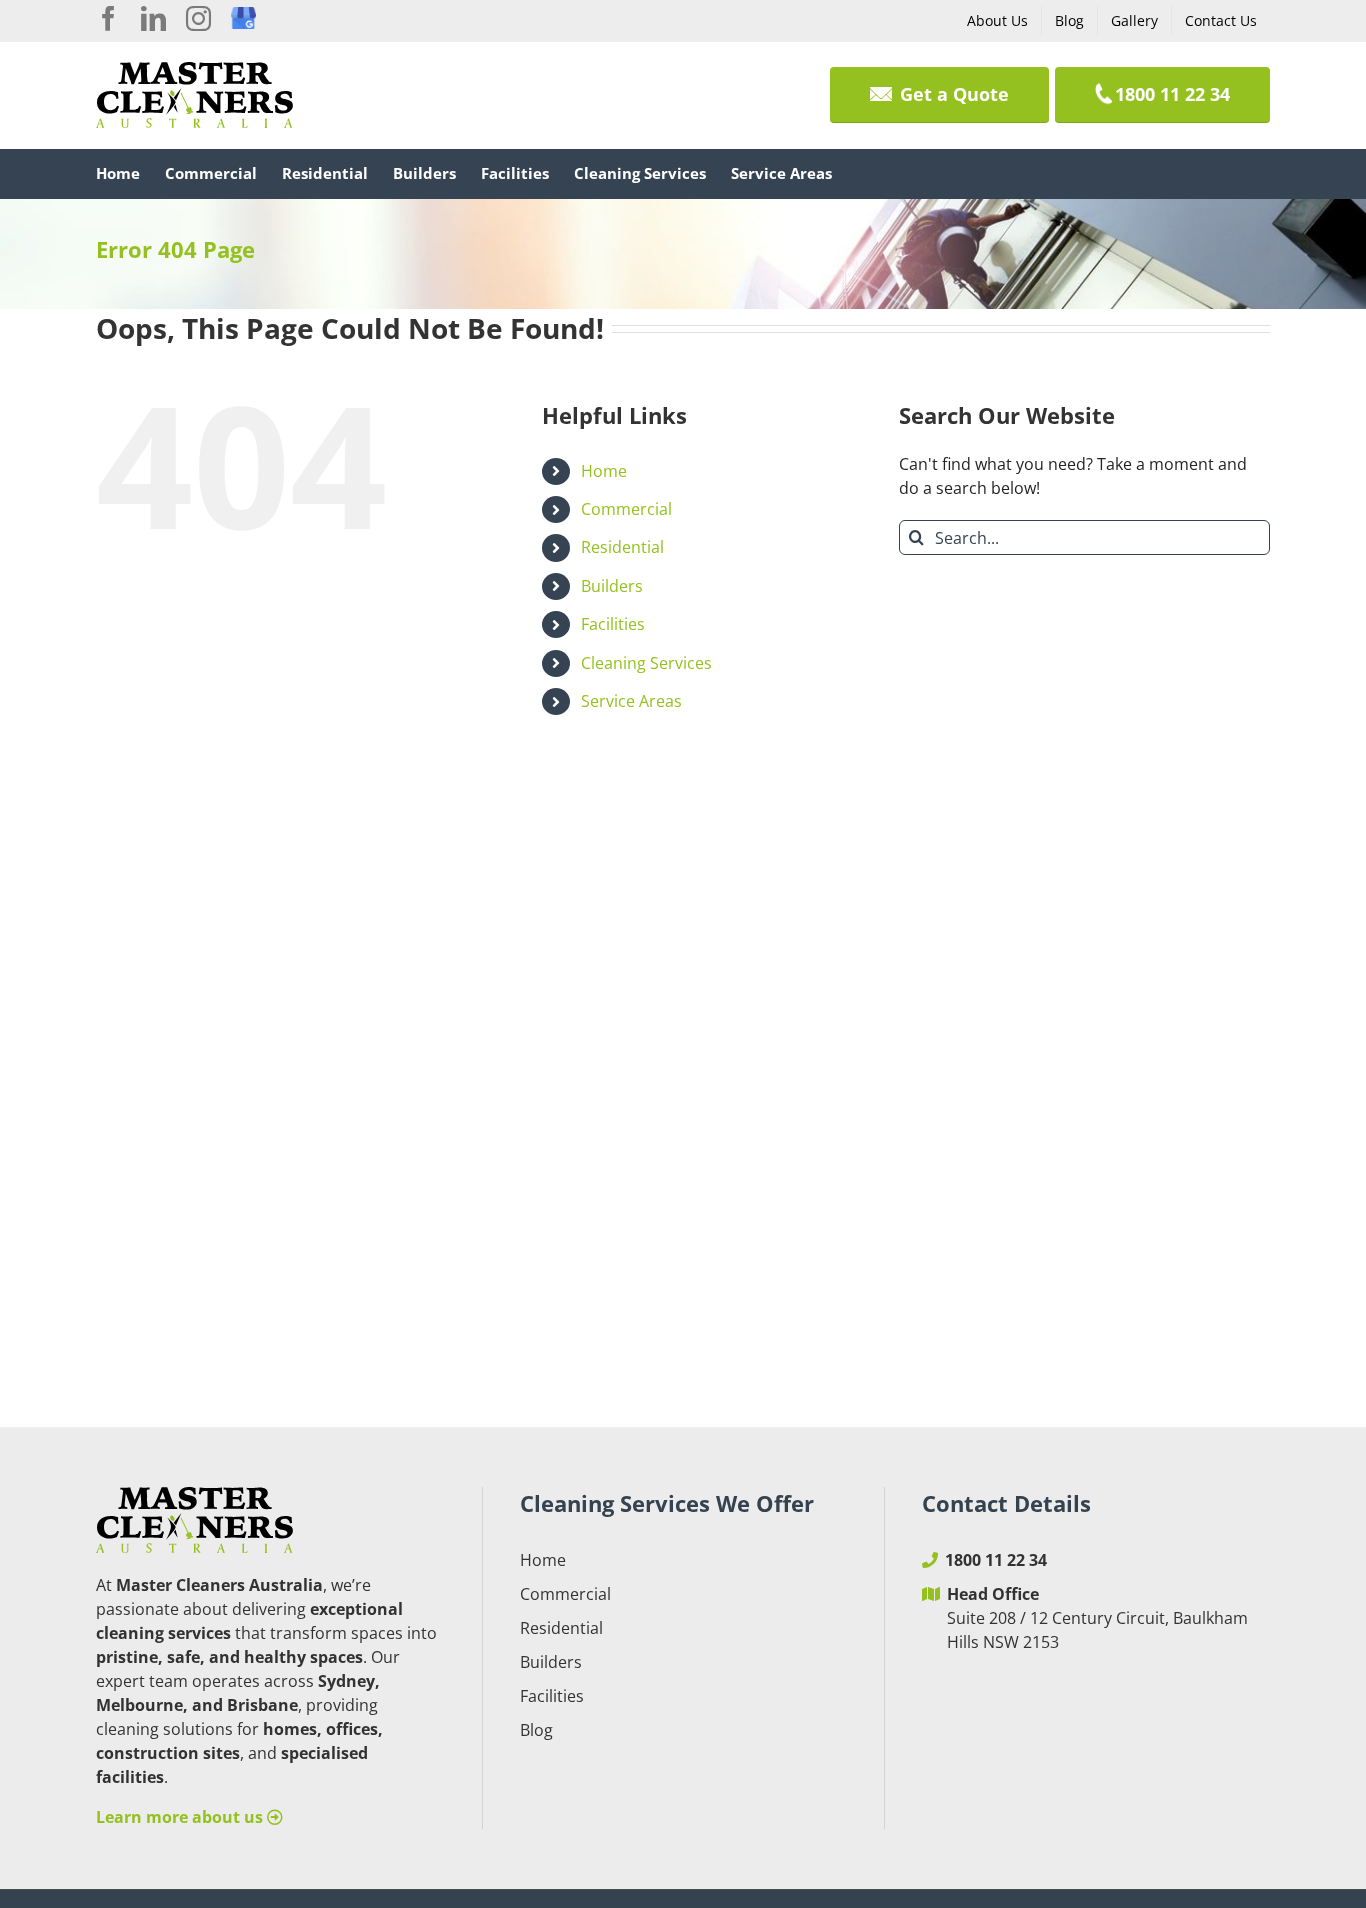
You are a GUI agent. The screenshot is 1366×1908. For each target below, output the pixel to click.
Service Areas (631, 701)
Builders (612, 586)
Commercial (626, 509)
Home (604, 471)
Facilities (613, 624)
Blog (536, 1730)
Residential (622, 547)
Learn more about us (181, 1817)
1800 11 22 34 (996, 1560)
